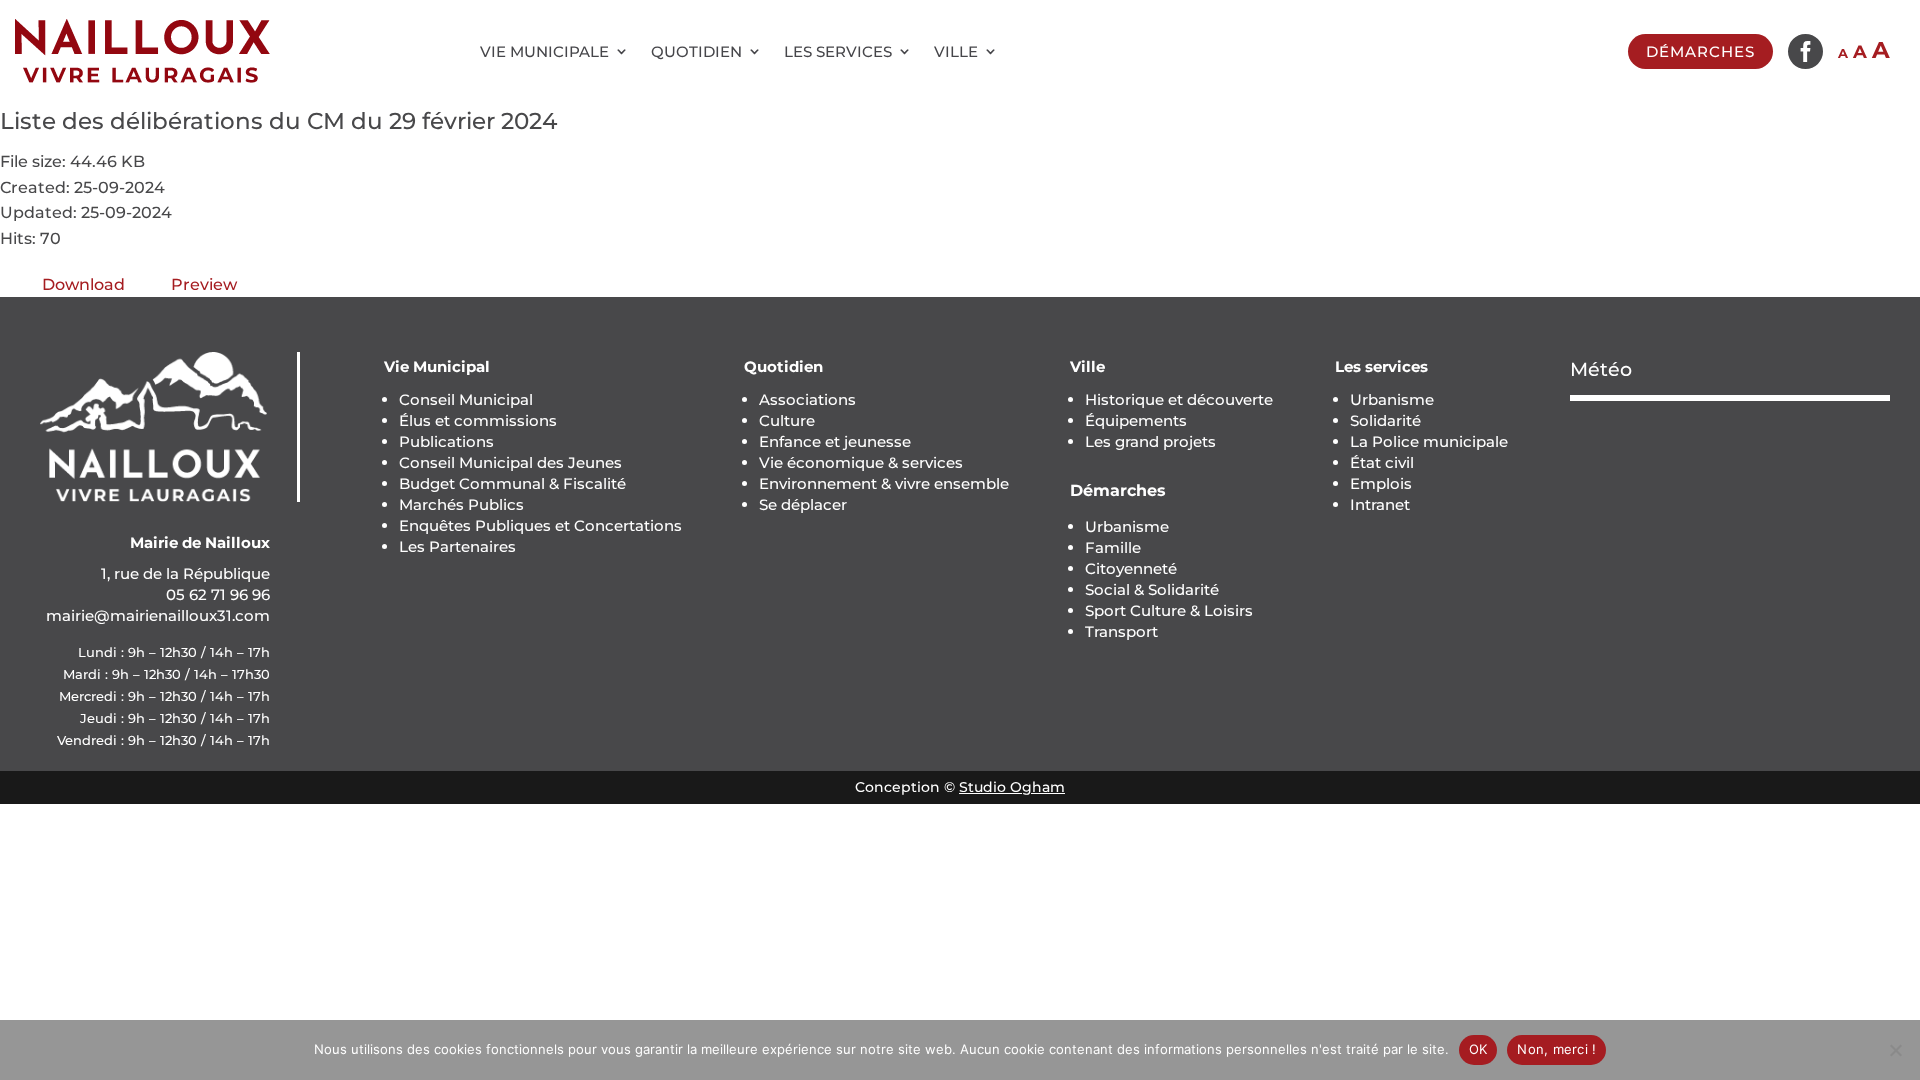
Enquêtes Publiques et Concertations (540, 525)
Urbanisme (1127, 526)
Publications (446, 441)
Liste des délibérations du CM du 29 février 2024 (278, 121)
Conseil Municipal (466, 399)
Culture (787, 420)
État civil (1382, 462)
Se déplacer (803, 504)
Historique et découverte (1179, 399)
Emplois (1381, 483)
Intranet (1380, 504)
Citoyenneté (1131, 568)
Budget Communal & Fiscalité (512, 483)
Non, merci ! (1556, 1049)
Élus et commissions (478, 420)
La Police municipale (1429, 441)
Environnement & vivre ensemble (884, 483)
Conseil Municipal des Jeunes (510, 462)
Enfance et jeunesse (835, 441)
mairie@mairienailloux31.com (158, 615)
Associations (807, 399)
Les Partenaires (457, 546)
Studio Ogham (1012, 787)
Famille (1113, 547)
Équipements (1136, 420)
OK (1478, 1049)
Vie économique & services (861, 462)
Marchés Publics (461, 504)
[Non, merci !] (1895, 1050)
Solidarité (1385, 420)
